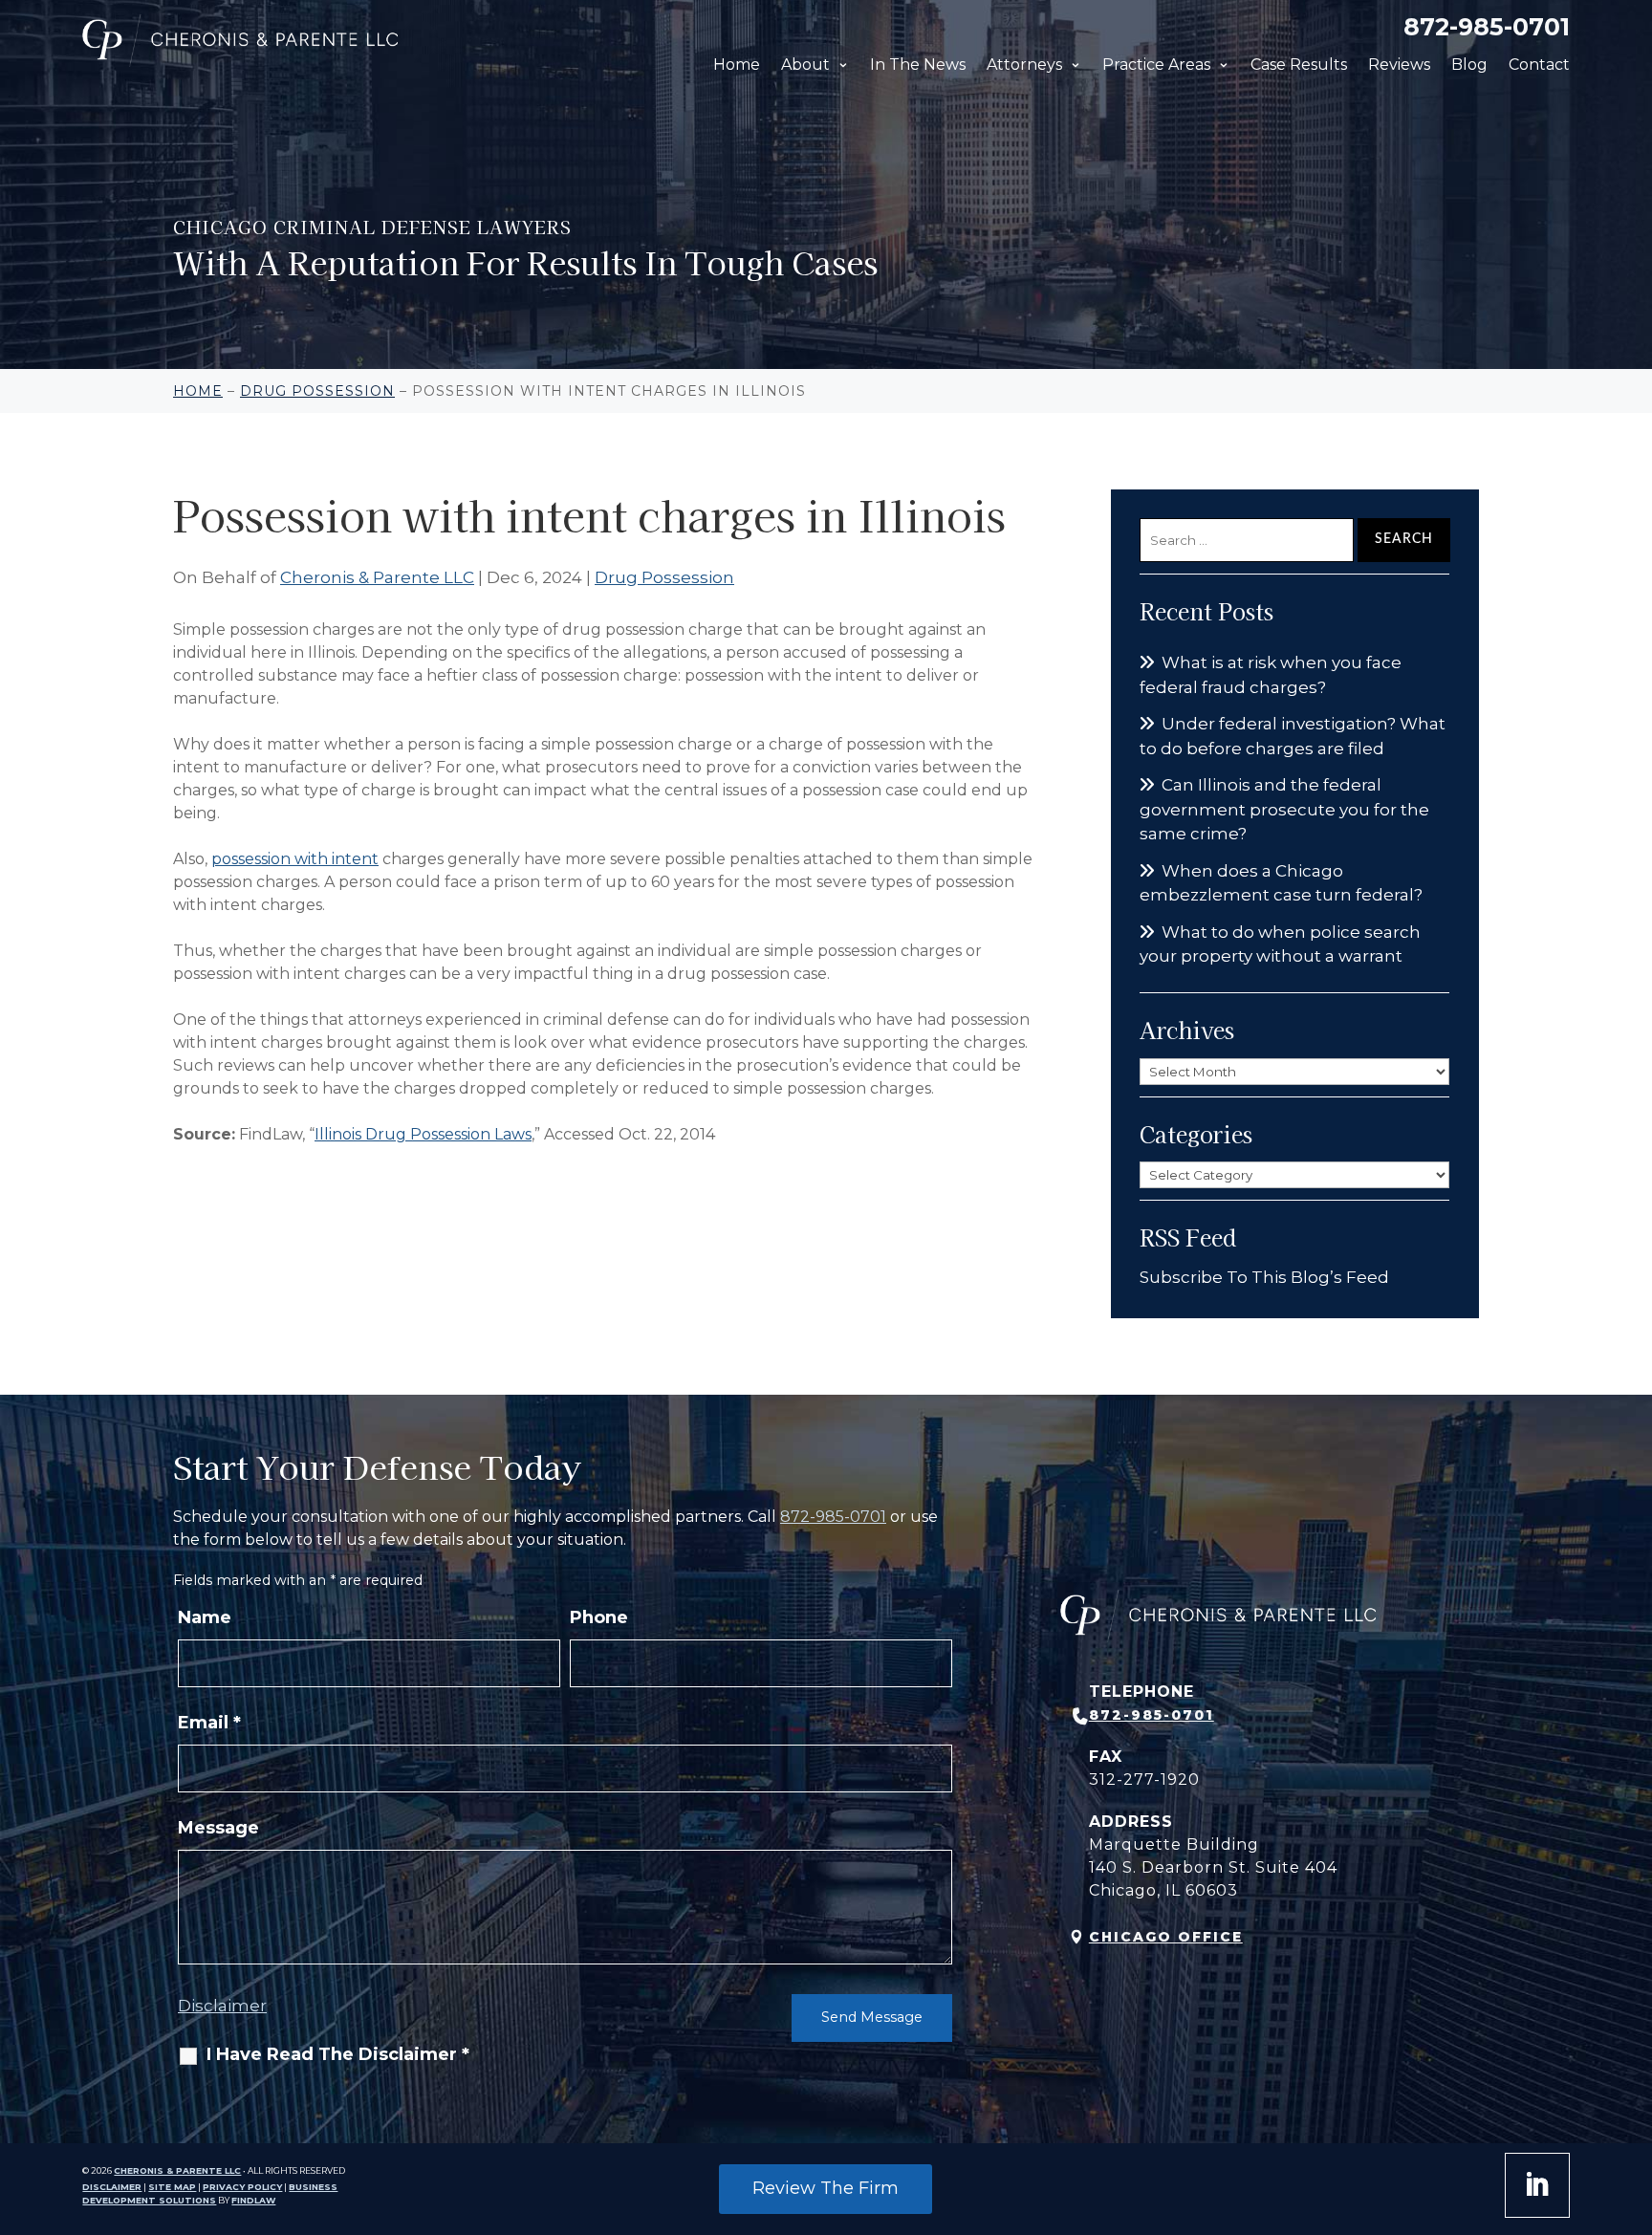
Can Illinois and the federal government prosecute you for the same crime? (1284, 809)
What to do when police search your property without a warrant (1280, 944)
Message (218, 1828)
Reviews (1399, 65)
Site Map (172, 2187)
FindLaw (253, 2200)
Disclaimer (222, 2006)
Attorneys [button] (1024, 65)
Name (205, 1617)
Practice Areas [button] (1156, 65)
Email (209, 1723)
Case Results (1299, 65)
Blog (1469, 65)
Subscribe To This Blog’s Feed (1264, 1277)
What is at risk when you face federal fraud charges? (1271, 675)
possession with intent (295, 859)
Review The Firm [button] (826, 2188)
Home (737, 65)
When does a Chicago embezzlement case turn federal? (1281, 883)
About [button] (805, 65)
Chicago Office (1166, 1937)
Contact (1539, 65)
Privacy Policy (242, 2187)
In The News (918, 65)
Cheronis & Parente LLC (377, 577)
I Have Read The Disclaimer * (338, 2054)
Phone (599, 1617)
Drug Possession (664, 577)
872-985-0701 (1487, 27)
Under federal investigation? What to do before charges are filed (1293, 736)
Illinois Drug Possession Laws (423, 1134)
